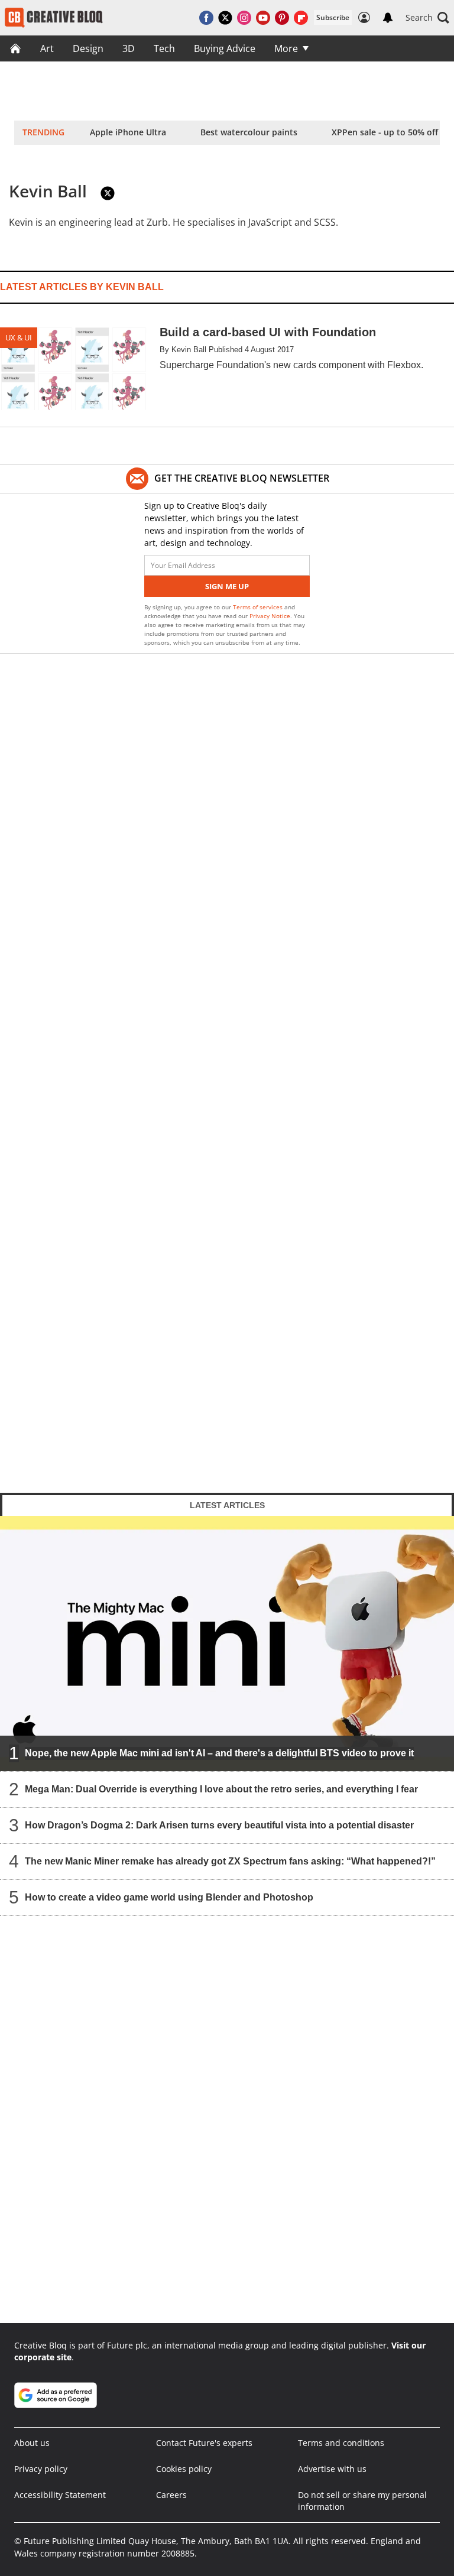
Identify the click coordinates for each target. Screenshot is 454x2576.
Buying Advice (225, 48)
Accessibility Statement (60, 2495)
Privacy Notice (270, 616)
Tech (164, 48)
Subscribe (333, 17)
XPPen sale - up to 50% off (385, 132)
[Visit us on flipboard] (301, 18)
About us (32, 2443)
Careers (171, 2495)
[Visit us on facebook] (206, 18)
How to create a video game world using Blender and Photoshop (169, 1897)
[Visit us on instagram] (244, 18)
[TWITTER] (108, 193)
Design (88, 48)
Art (47, 48)
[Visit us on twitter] (225, 18)
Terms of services (259, 607)
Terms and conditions (341, 2443)
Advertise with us (332, 2469)
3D (129, 48)
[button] (427, 18)
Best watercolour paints (249, 132)
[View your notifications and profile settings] (388, 18)
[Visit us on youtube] (263, 18)
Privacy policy (41, 2469)
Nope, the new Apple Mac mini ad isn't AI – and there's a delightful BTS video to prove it (219, 1752)
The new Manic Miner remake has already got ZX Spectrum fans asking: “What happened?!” (230, 1861)
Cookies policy (184, 2469)
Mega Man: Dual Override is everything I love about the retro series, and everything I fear (221, 1789)
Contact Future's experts (204, 2443)
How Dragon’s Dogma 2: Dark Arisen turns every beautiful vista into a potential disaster (219, 1825)
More (286, 48)
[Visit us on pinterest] (282, 18)
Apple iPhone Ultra (128, 132)
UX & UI (19, 337)
